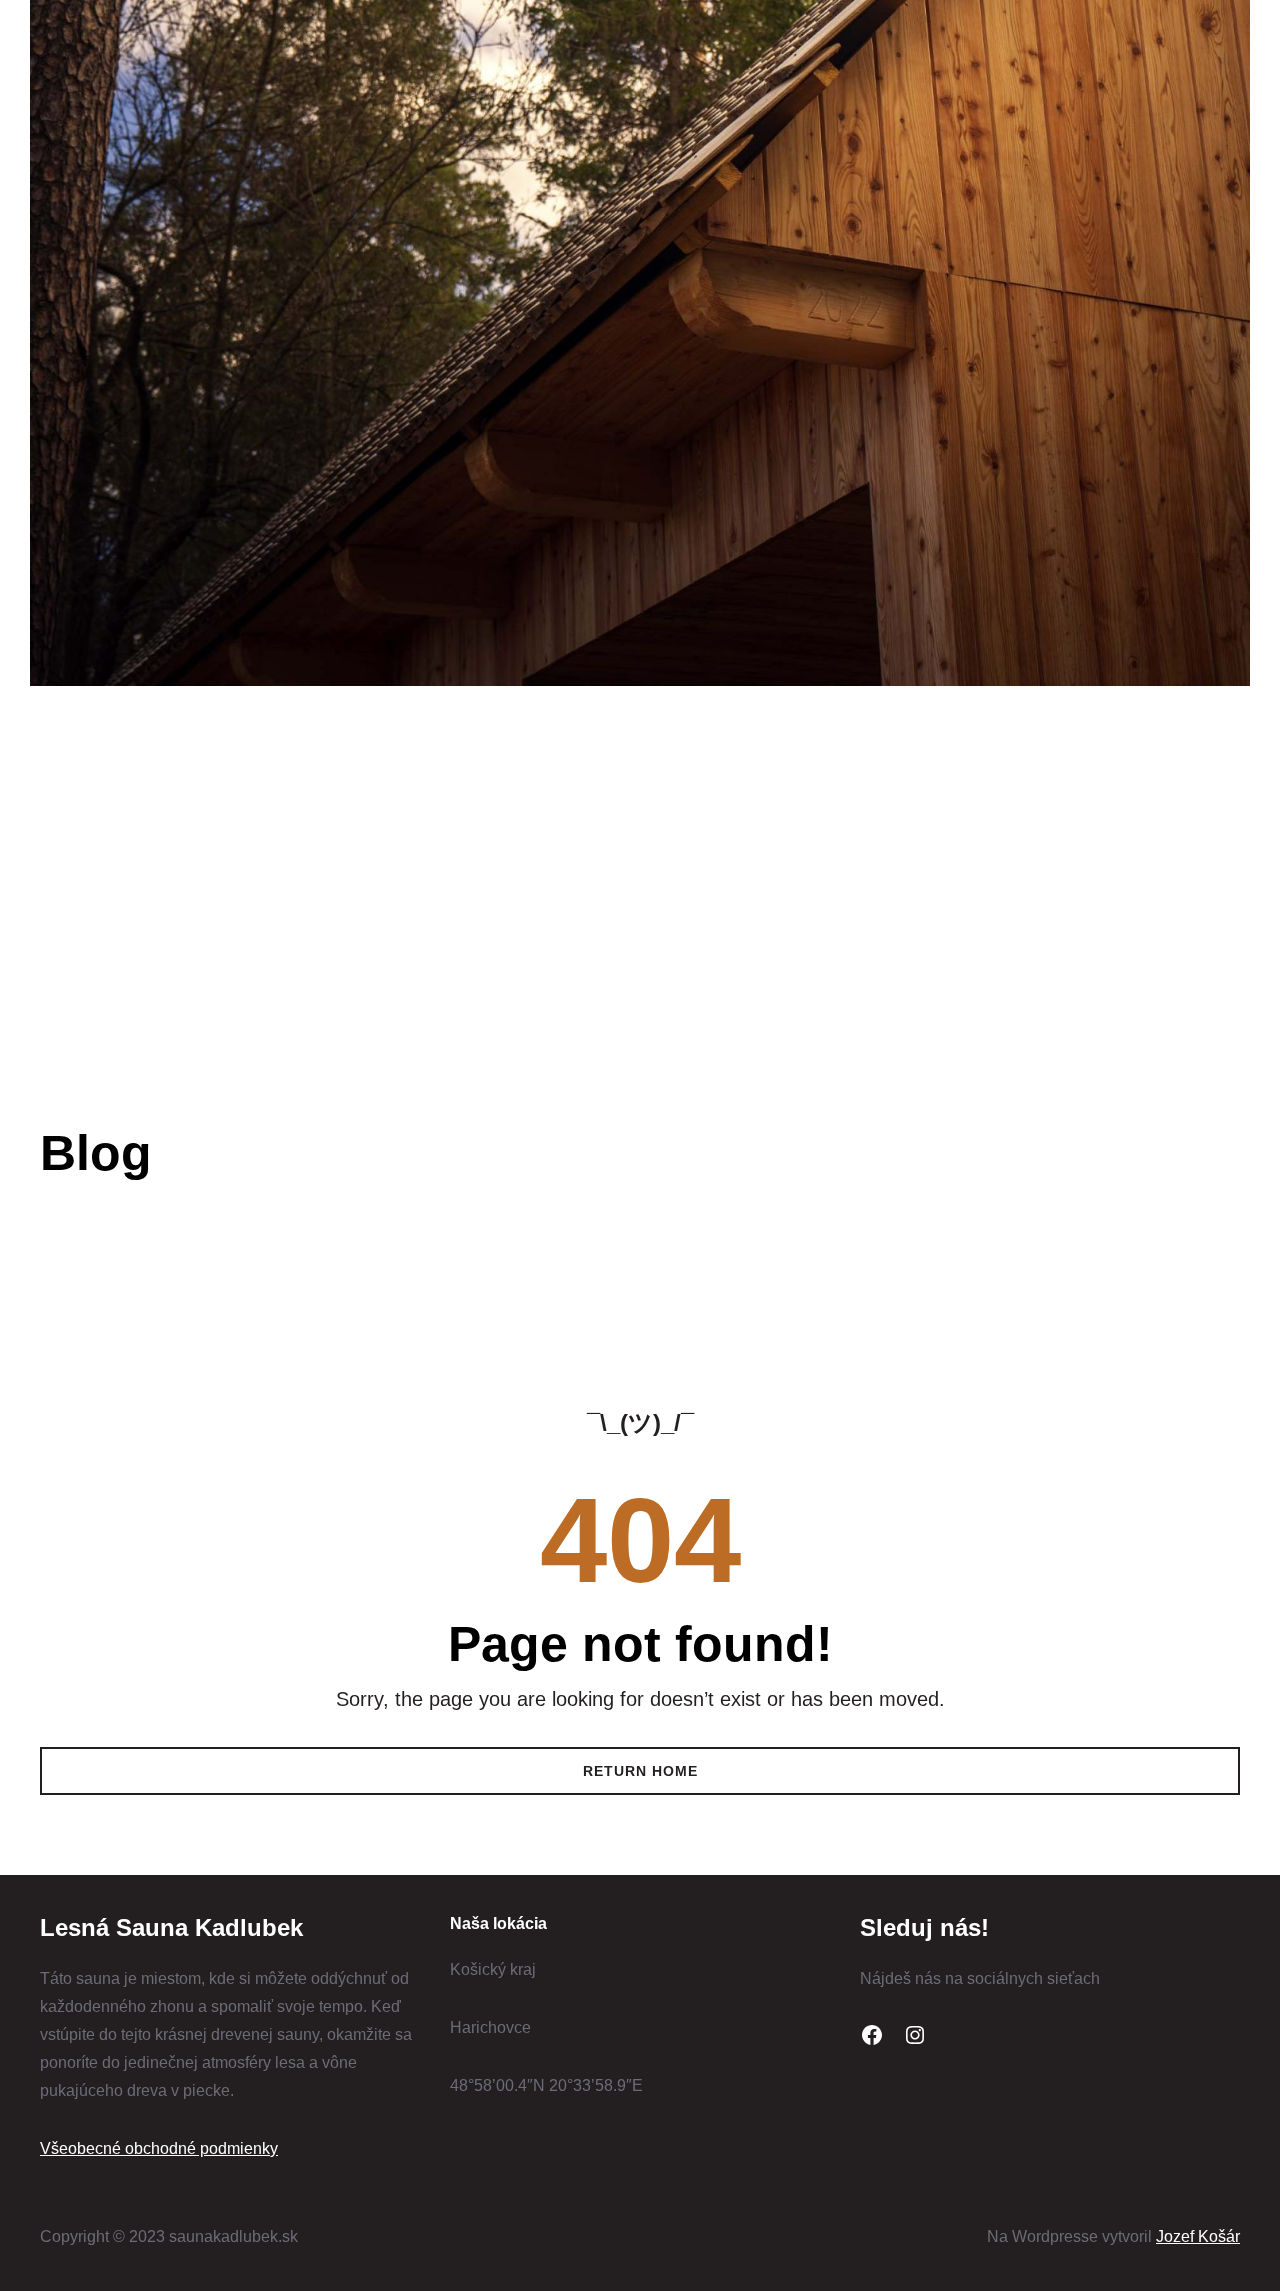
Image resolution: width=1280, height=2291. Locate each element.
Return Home (640, 1771)
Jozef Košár (1198, 2236)
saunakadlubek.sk (204, 770)
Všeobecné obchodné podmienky (159, 2148)
